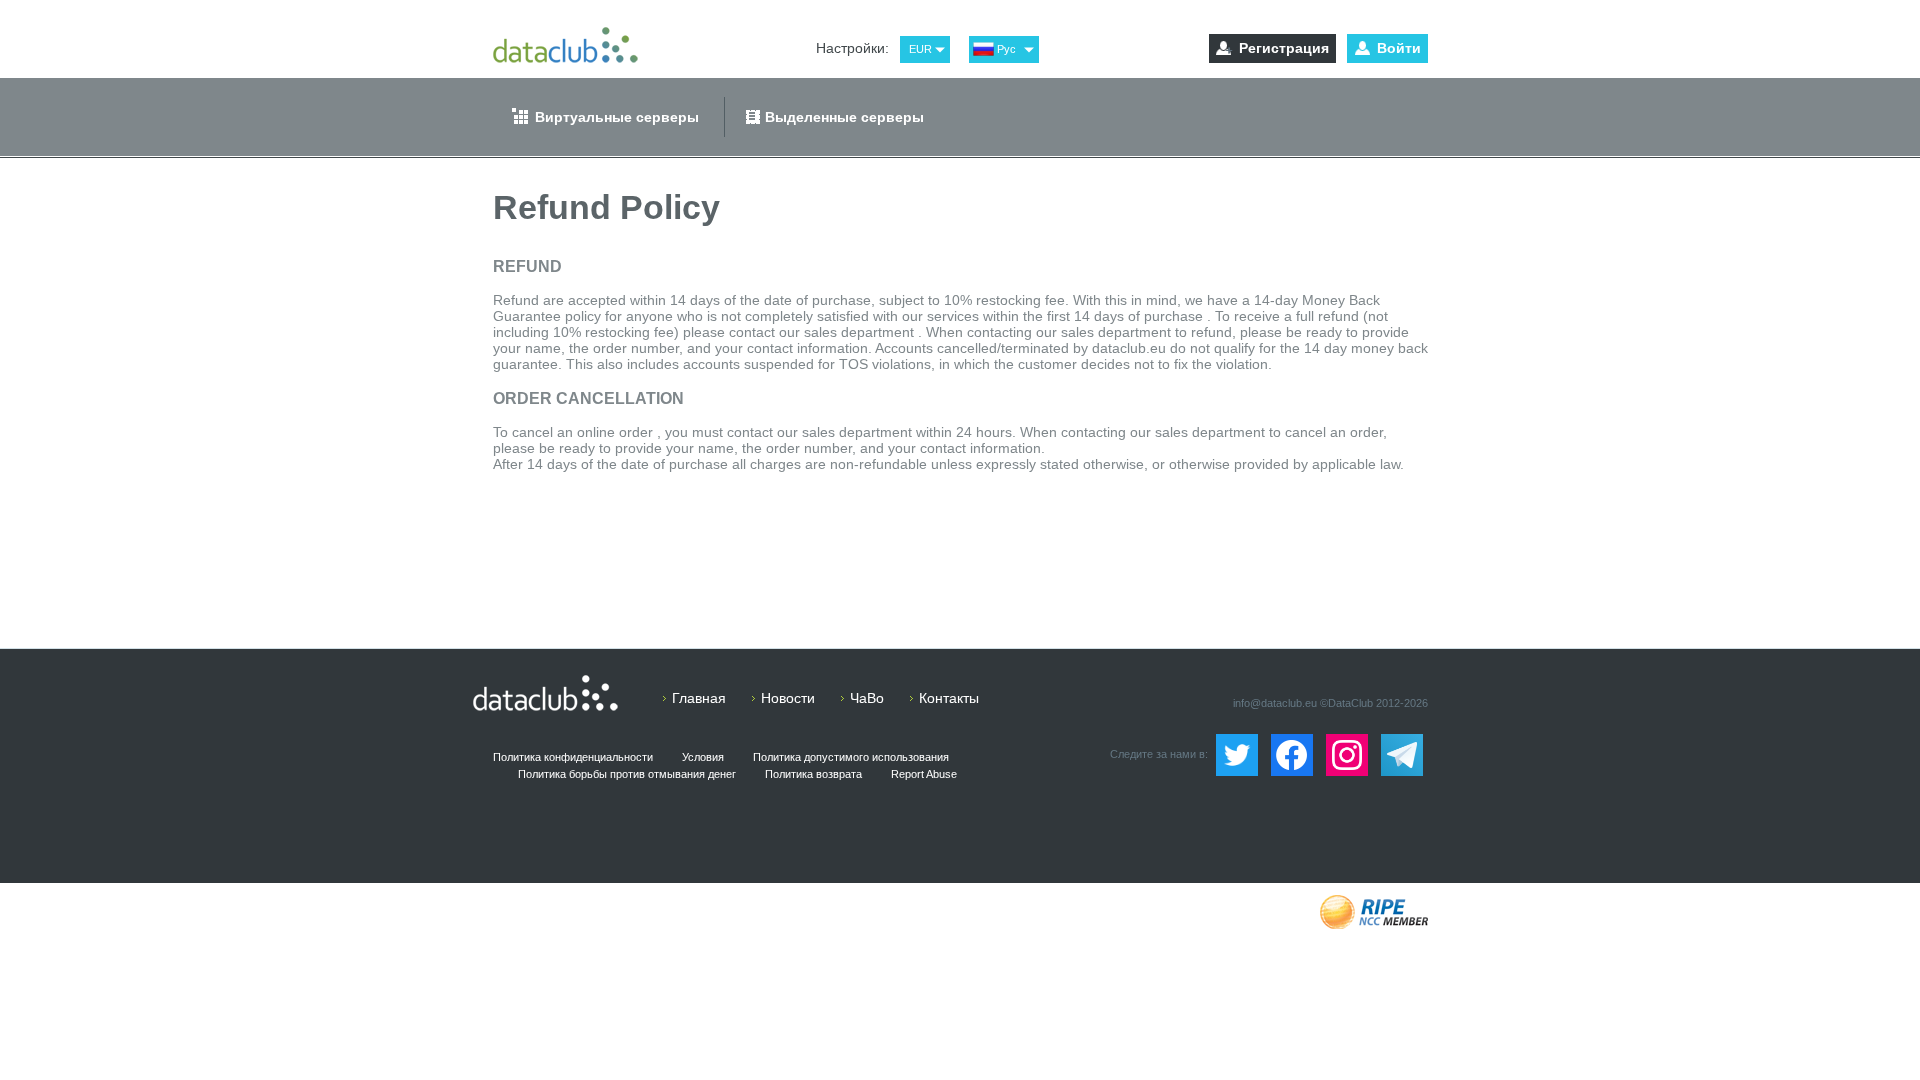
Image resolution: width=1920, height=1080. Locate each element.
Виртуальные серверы (617, 117)
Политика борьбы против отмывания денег (627, 774)
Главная (699, 698)
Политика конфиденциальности (573, 757)
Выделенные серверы (844, 117)
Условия (703, 757)
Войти (1399, 48)
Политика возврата (813, 774)
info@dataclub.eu (1275, 703)
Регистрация (1284, 48)
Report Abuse (924, 774)
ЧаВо (867, 698)
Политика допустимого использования (851, 757)
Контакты (949, 698)
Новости (788, 698)
